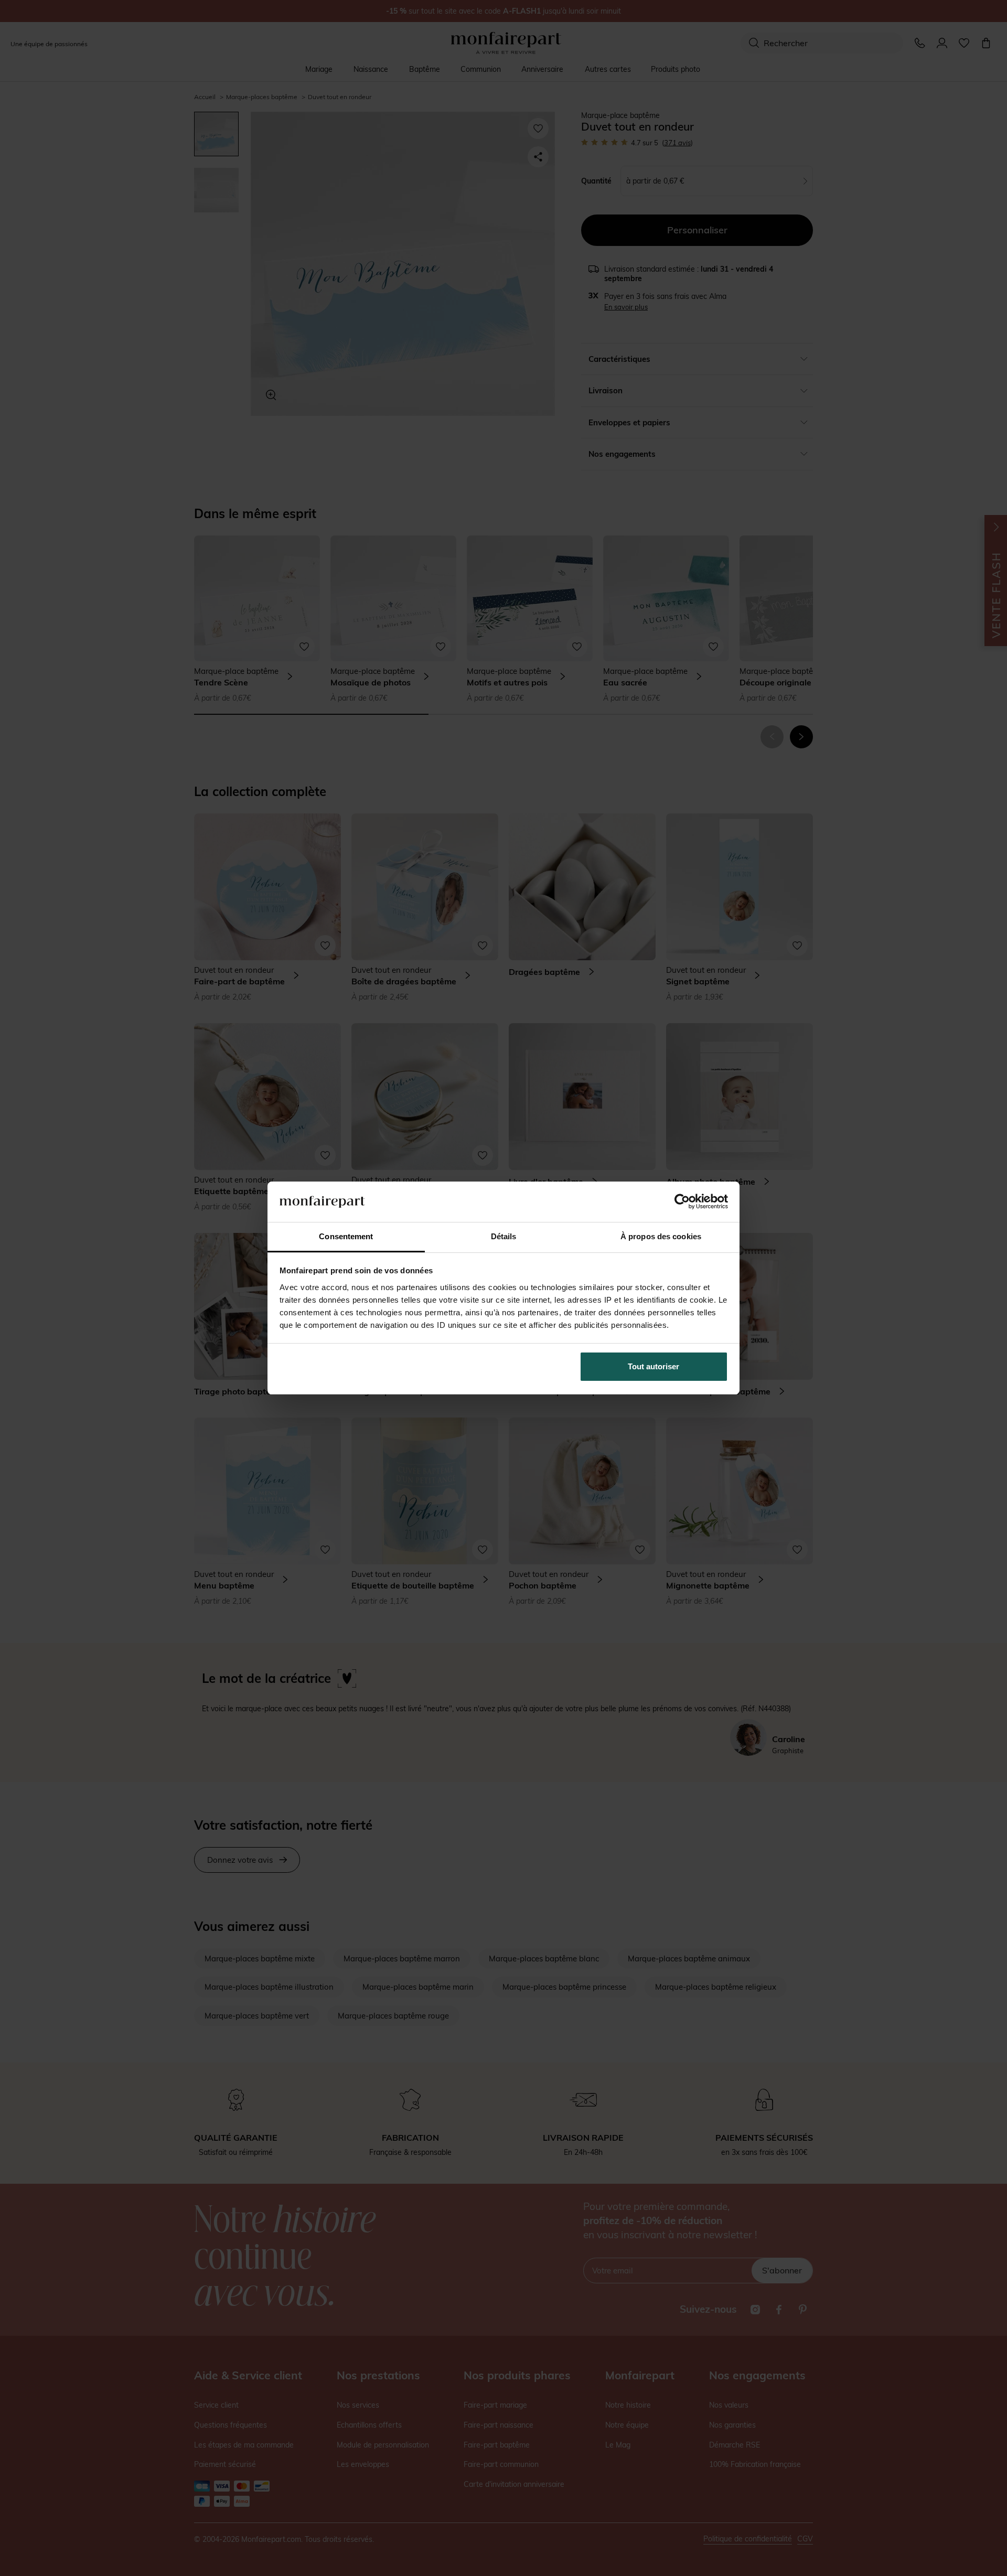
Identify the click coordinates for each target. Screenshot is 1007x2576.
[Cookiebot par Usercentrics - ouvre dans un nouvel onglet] (682, 1201)
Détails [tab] (504, 1236)
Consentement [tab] (346, 1236)
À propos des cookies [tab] (661, 1236)
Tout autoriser (654, 1366)
